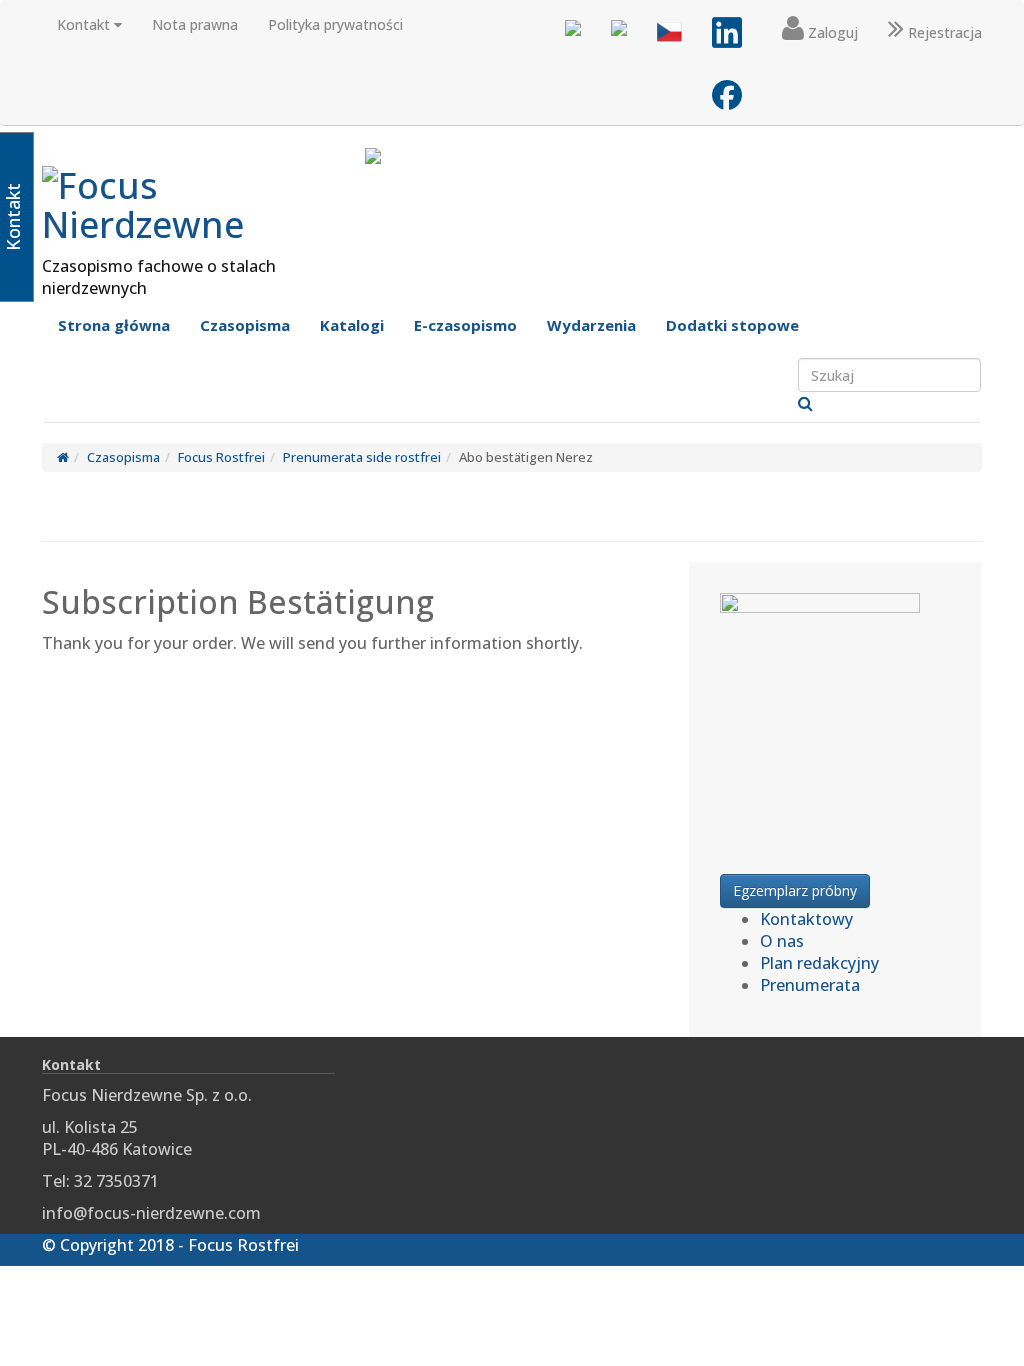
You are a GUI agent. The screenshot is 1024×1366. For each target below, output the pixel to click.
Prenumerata (810, 985)
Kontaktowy (806, 919)
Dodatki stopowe (732, 325)
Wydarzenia (591, 325)
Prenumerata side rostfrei (362, 457)
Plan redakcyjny (819, 963)
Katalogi (352, 325)
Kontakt (85, 24)
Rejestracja (943, 32)
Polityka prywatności (335, 24)
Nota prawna (195, 24)
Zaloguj (831, 32)
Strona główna (114, 325)
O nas (782, 941)
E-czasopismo (465, 325)
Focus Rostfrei (221, 457)
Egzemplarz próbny (795, 890)
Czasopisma (245, 325)
